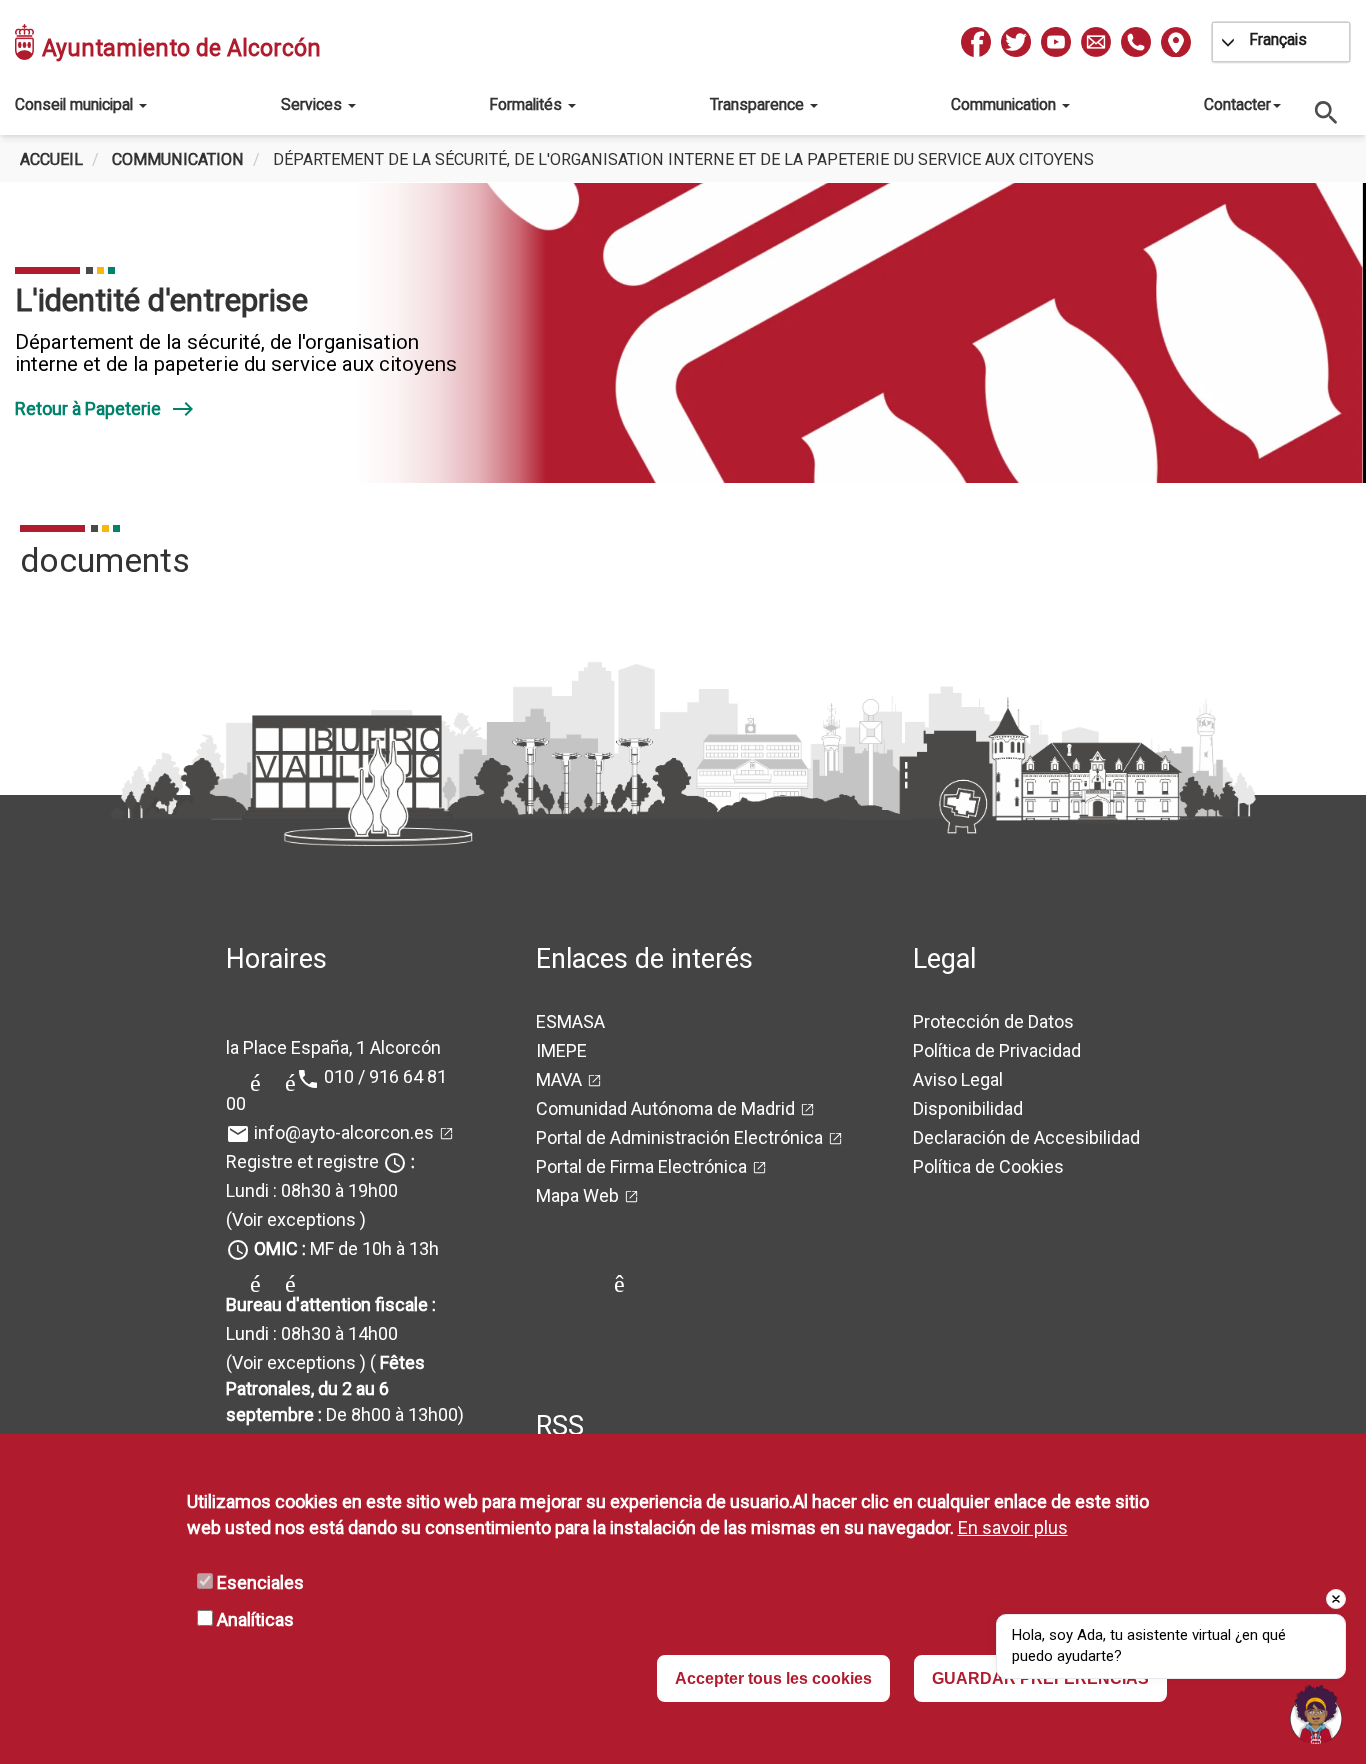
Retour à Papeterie (105, 408)
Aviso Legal (958, 1079)
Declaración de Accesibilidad (1026, 1137)
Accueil (51, 159)
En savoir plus (1013, 1527)
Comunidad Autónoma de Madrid (665, 1108)
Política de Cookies (988, 1166)
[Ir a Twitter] (1016, 42)
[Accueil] (26, 42)
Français (1278, 39)
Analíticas (255, 1619)
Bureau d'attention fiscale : (331, 1304)
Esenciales (260, 1582)
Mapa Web (577, 1195)
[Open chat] (1316, 1714)
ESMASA (570, 1021)
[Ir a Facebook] (976, 42)
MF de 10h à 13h (346, 1248)
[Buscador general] (1327, 111)
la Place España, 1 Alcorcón (333, 1047)
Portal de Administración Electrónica (679, 1137)
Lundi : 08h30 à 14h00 (312, 1333)
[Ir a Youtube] (1056, 42)
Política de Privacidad (997, 1050)
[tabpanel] (683, 333)
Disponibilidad (968, 1108)
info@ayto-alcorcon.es (344, 1132)
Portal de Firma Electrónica (641, 1166)
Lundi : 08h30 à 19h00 (312, 1190)
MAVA (559, 1079)
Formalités (527, 104)
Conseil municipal (76, 104)
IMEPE (561, 1050)
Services (313, 104)
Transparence (759, 104)
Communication (1005, 104)
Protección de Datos (993, 1021)
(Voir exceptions (291, 1219)
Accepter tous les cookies (773, 1678)
